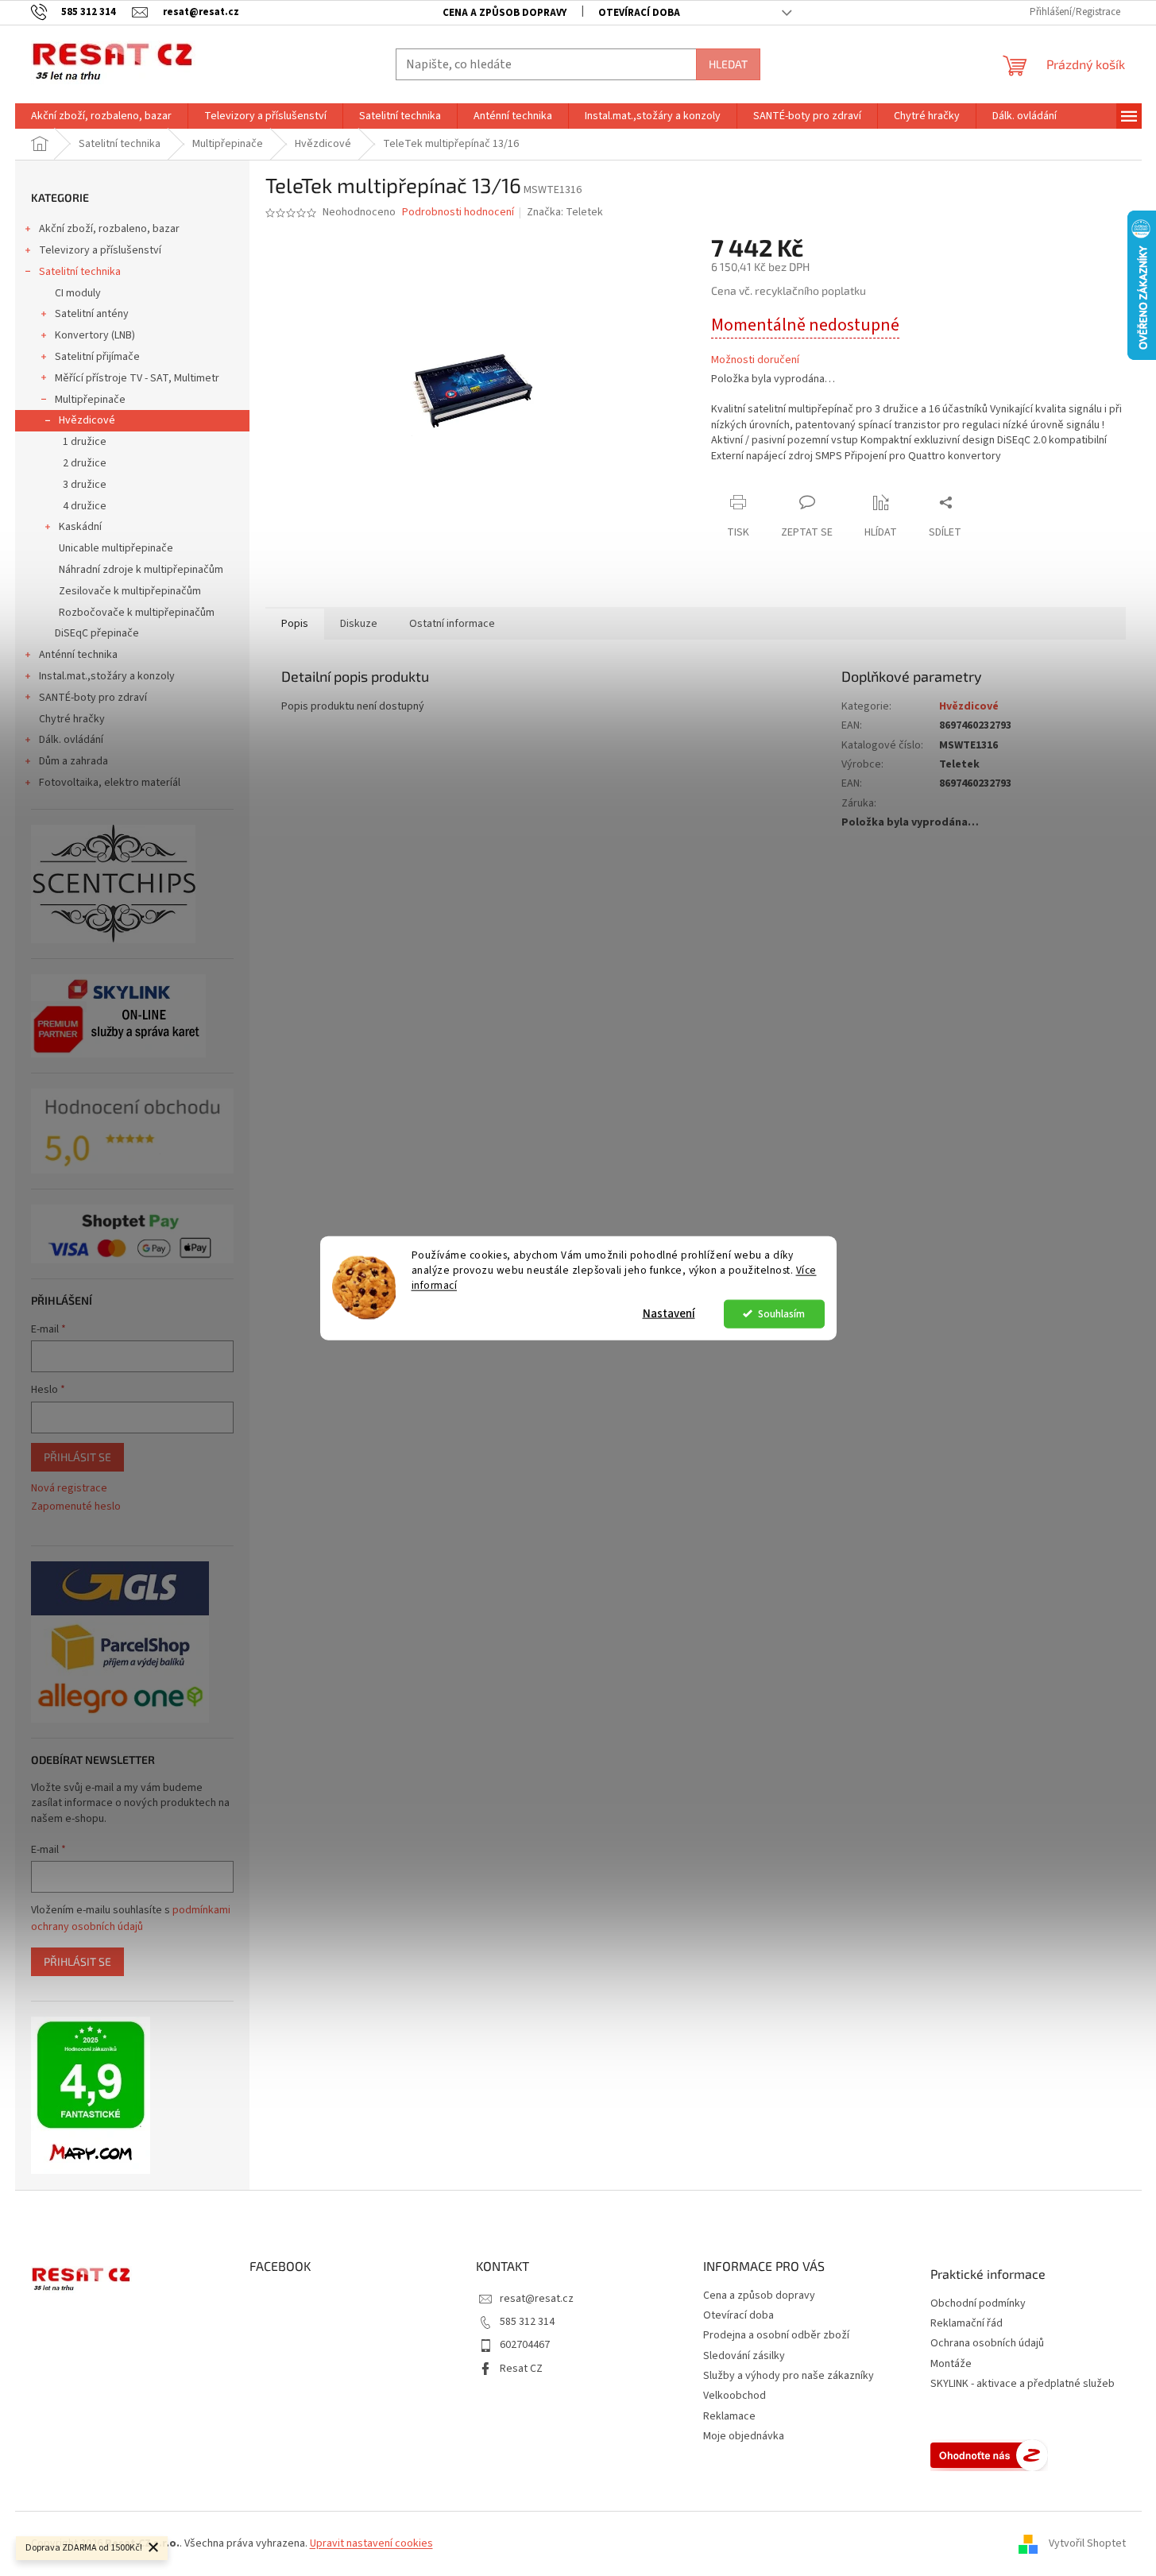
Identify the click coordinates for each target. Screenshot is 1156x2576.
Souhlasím (781, 1313)
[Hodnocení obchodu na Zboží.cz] (989, 2455)
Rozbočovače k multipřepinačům (137, 613)
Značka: (565, 212)
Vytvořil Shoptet (1087, 2543)
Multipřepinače (90, 400)
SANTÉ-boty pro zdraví (93, 698)
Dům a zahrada (73, 761)
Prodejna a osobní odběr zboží (776, 2335)
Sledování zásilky (744, 2356)
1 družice (85, 442)
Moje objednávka (744, 2436)
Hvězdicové (87, 420)
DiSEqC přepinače (97, 633)
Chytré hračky (72, 719)
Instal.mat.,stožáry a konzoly (107, 676)
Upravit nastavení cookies (371, 2543)
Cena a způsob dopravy (505, 13)
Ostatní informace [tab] (452, 624)
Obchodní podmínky (978, 2304)
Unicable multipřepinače (116, 548)
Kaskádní (80, 527)
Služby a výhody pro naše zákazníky (789, 2376)
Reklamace (729, 2416)
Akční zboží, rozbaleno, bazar (109, 229)
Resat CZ (521, 2369)
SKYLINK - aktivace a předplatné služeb (1023, 2384)
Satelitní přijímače (97, 357)
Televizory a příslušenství (100, 250)
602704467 (525, 2345)
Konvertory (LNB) (95, 335)
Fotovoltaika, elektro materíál (110, 783)
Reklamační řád (967, 2324)
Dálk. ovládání (71, 740)
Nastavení (669, 1313)
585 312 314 (527, 2322)
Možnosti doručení (755, 360)
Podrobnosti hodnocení (458, 213)
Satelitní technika (80, 272)
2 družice (85, 463)
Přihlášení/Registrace (1075, 12)
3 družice (85, 485)
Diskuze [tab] (359, 624)
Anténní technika (78, 655)
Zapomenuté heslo (76, 1507)
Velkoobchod (735, 2396)
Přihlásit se (77, 1457)
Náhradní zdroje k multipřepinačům (141, 570)
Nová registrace (69, 1489)
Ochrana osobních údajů (987, 2344)
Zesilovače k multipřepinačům (130, 591)
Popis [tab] (295, 624)
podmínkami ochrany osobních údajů (131, 1918)
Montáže (951, 2364)
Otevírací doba (639, 13)
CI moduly (78, 293)
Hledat (728, 64)
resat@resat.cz (537, 2299)
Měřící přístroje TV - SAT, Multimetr (137, 378)
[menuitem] (101, 116)
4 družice (85, 506)
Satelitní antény (92, 314)
